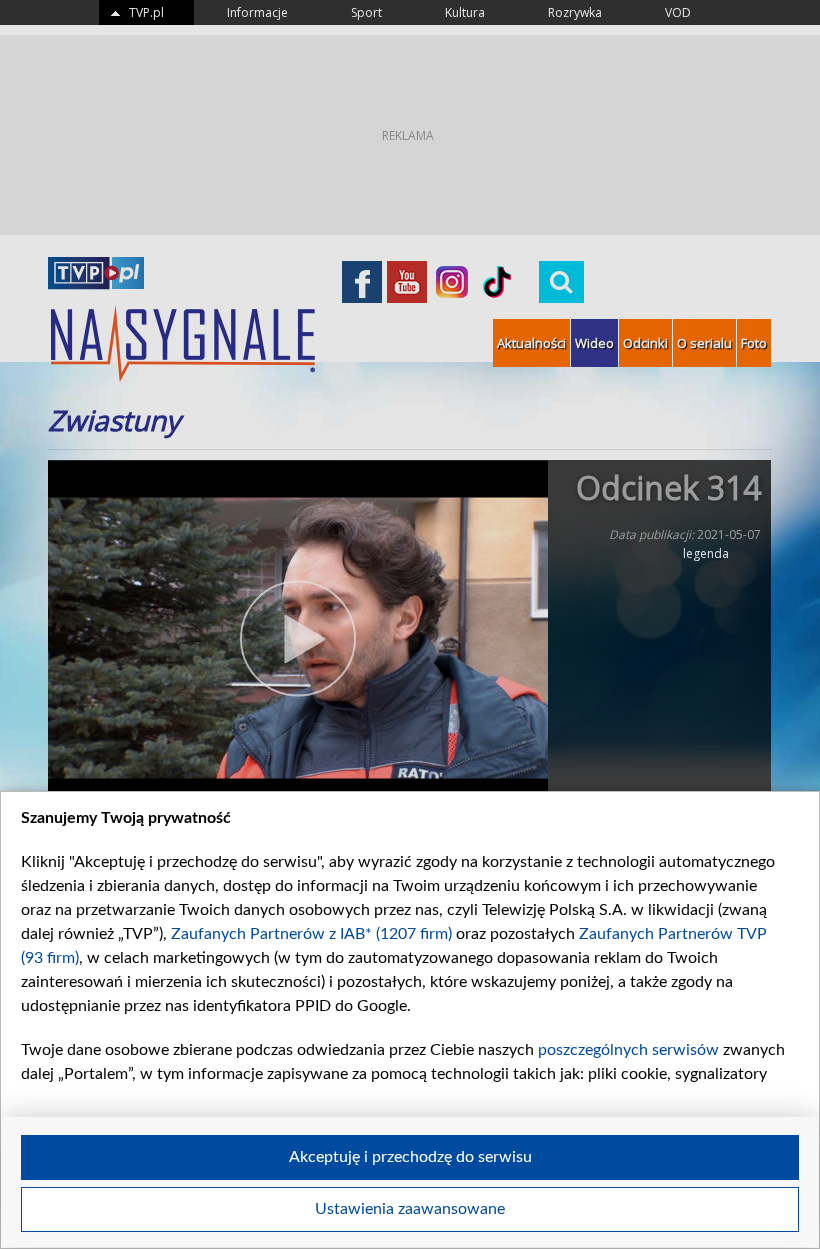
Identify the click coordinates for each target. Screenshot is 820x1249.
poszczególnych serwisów (628, 1050)
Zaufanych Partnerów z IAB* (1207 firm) (311, 934)
